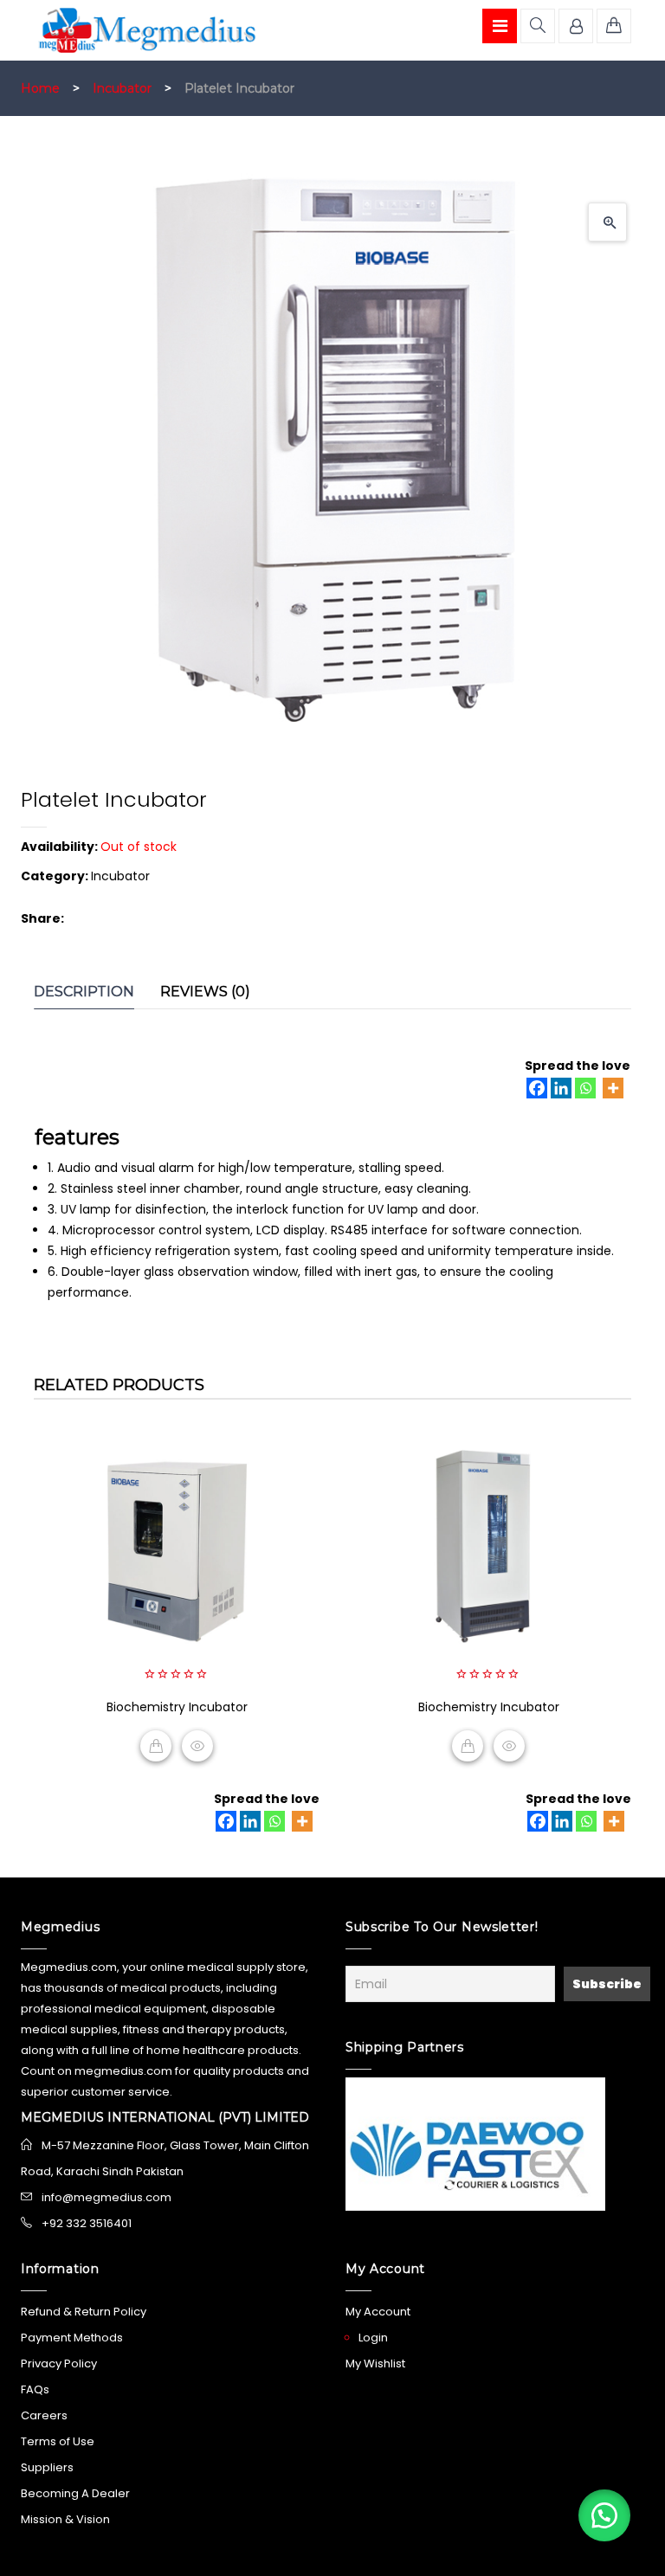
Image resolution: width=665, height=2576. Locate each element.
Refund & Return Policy (84, 2312)
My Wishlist (375, 2363)
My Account (378, 2312)
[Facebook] (537, 1088)
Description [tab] (84, 992)
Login (373, 2338)
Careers (44, 2415)
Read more (156, 1746)
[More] (613, 1088)
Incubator (122, 88)
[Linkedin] (561, 1088)
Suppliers (47, 2467)
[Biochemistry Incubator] (177, 1551)
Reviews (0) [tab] (205, 992)
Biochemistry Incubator (177, 1707)
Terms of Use (58, 2441)
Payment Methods (72, 2338)
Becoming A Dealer (75, 2493)
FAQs (35, 2389)
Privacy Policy (59, 2363)
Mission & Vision (65, 2519)
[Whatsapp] (585, 1088)
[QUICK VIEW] (197, 1746)
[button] (607, 222)
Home (40, 88)
